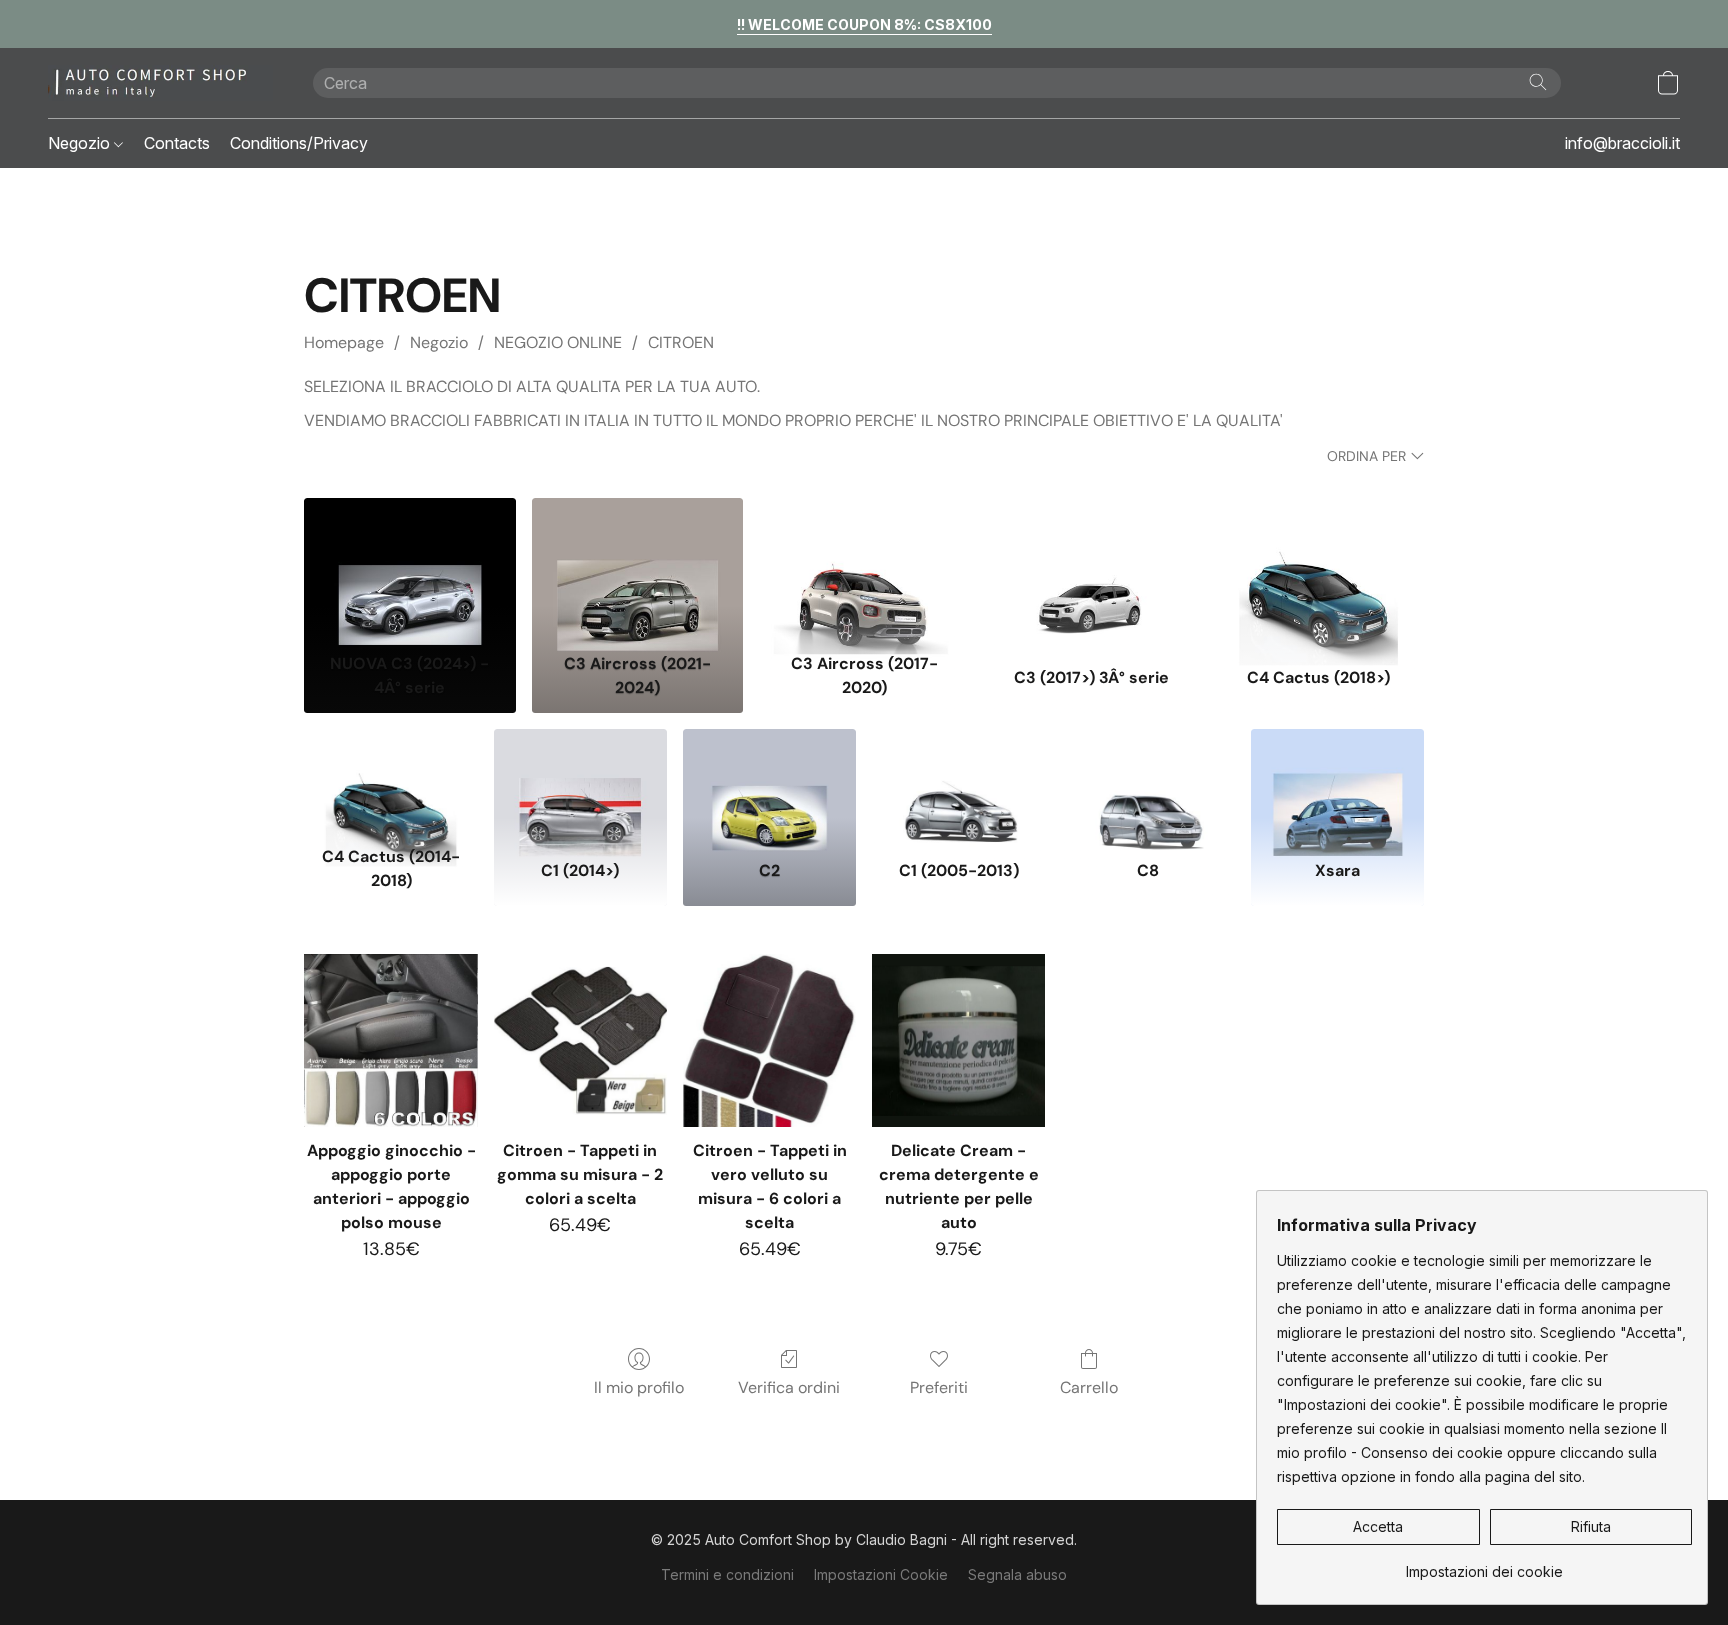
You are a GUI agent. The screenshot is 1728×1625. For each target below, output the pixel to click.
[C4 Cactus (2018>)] (1318, 571)
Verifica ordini (789, 1387)
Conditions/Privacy (299, 143)
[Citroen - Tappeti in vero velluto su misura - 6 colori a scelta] (769, 1040)
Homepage (344, 342)
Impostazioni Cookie (881, 1574)
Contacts (177, 143)
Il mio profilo (639, 1387)
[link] (1484, 1564)
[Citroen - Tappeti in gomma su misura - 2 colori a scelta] (580, 1040)
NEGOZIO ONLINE (558, 342)
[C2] (769, 783)
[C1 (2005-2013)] (958, 783)
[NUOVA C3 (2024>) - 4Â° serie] (409, 571)
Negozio (81, 143)
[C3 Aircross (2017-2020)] (864, 571)
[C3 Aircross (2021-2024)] (637, 571)
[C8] (1147, 783)
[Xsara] (1337, 783)
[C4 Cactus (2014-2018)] (390, 783)
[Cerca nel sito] (1538, 82)
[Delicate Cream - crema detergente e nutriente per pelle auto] (958, 1040)
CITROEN (681, 342)
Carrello (1089, 1387)
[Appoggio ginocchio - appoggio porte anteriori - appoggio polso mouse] (390, 1040)
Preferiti (939, 1387)
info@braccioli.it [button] (1622, 143)
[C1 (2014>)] (580, 783)
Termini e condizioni (727, 1574)
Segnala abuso (1017, 1574)
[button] (160, 83)
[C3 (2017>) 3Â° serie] (1091, 571)
